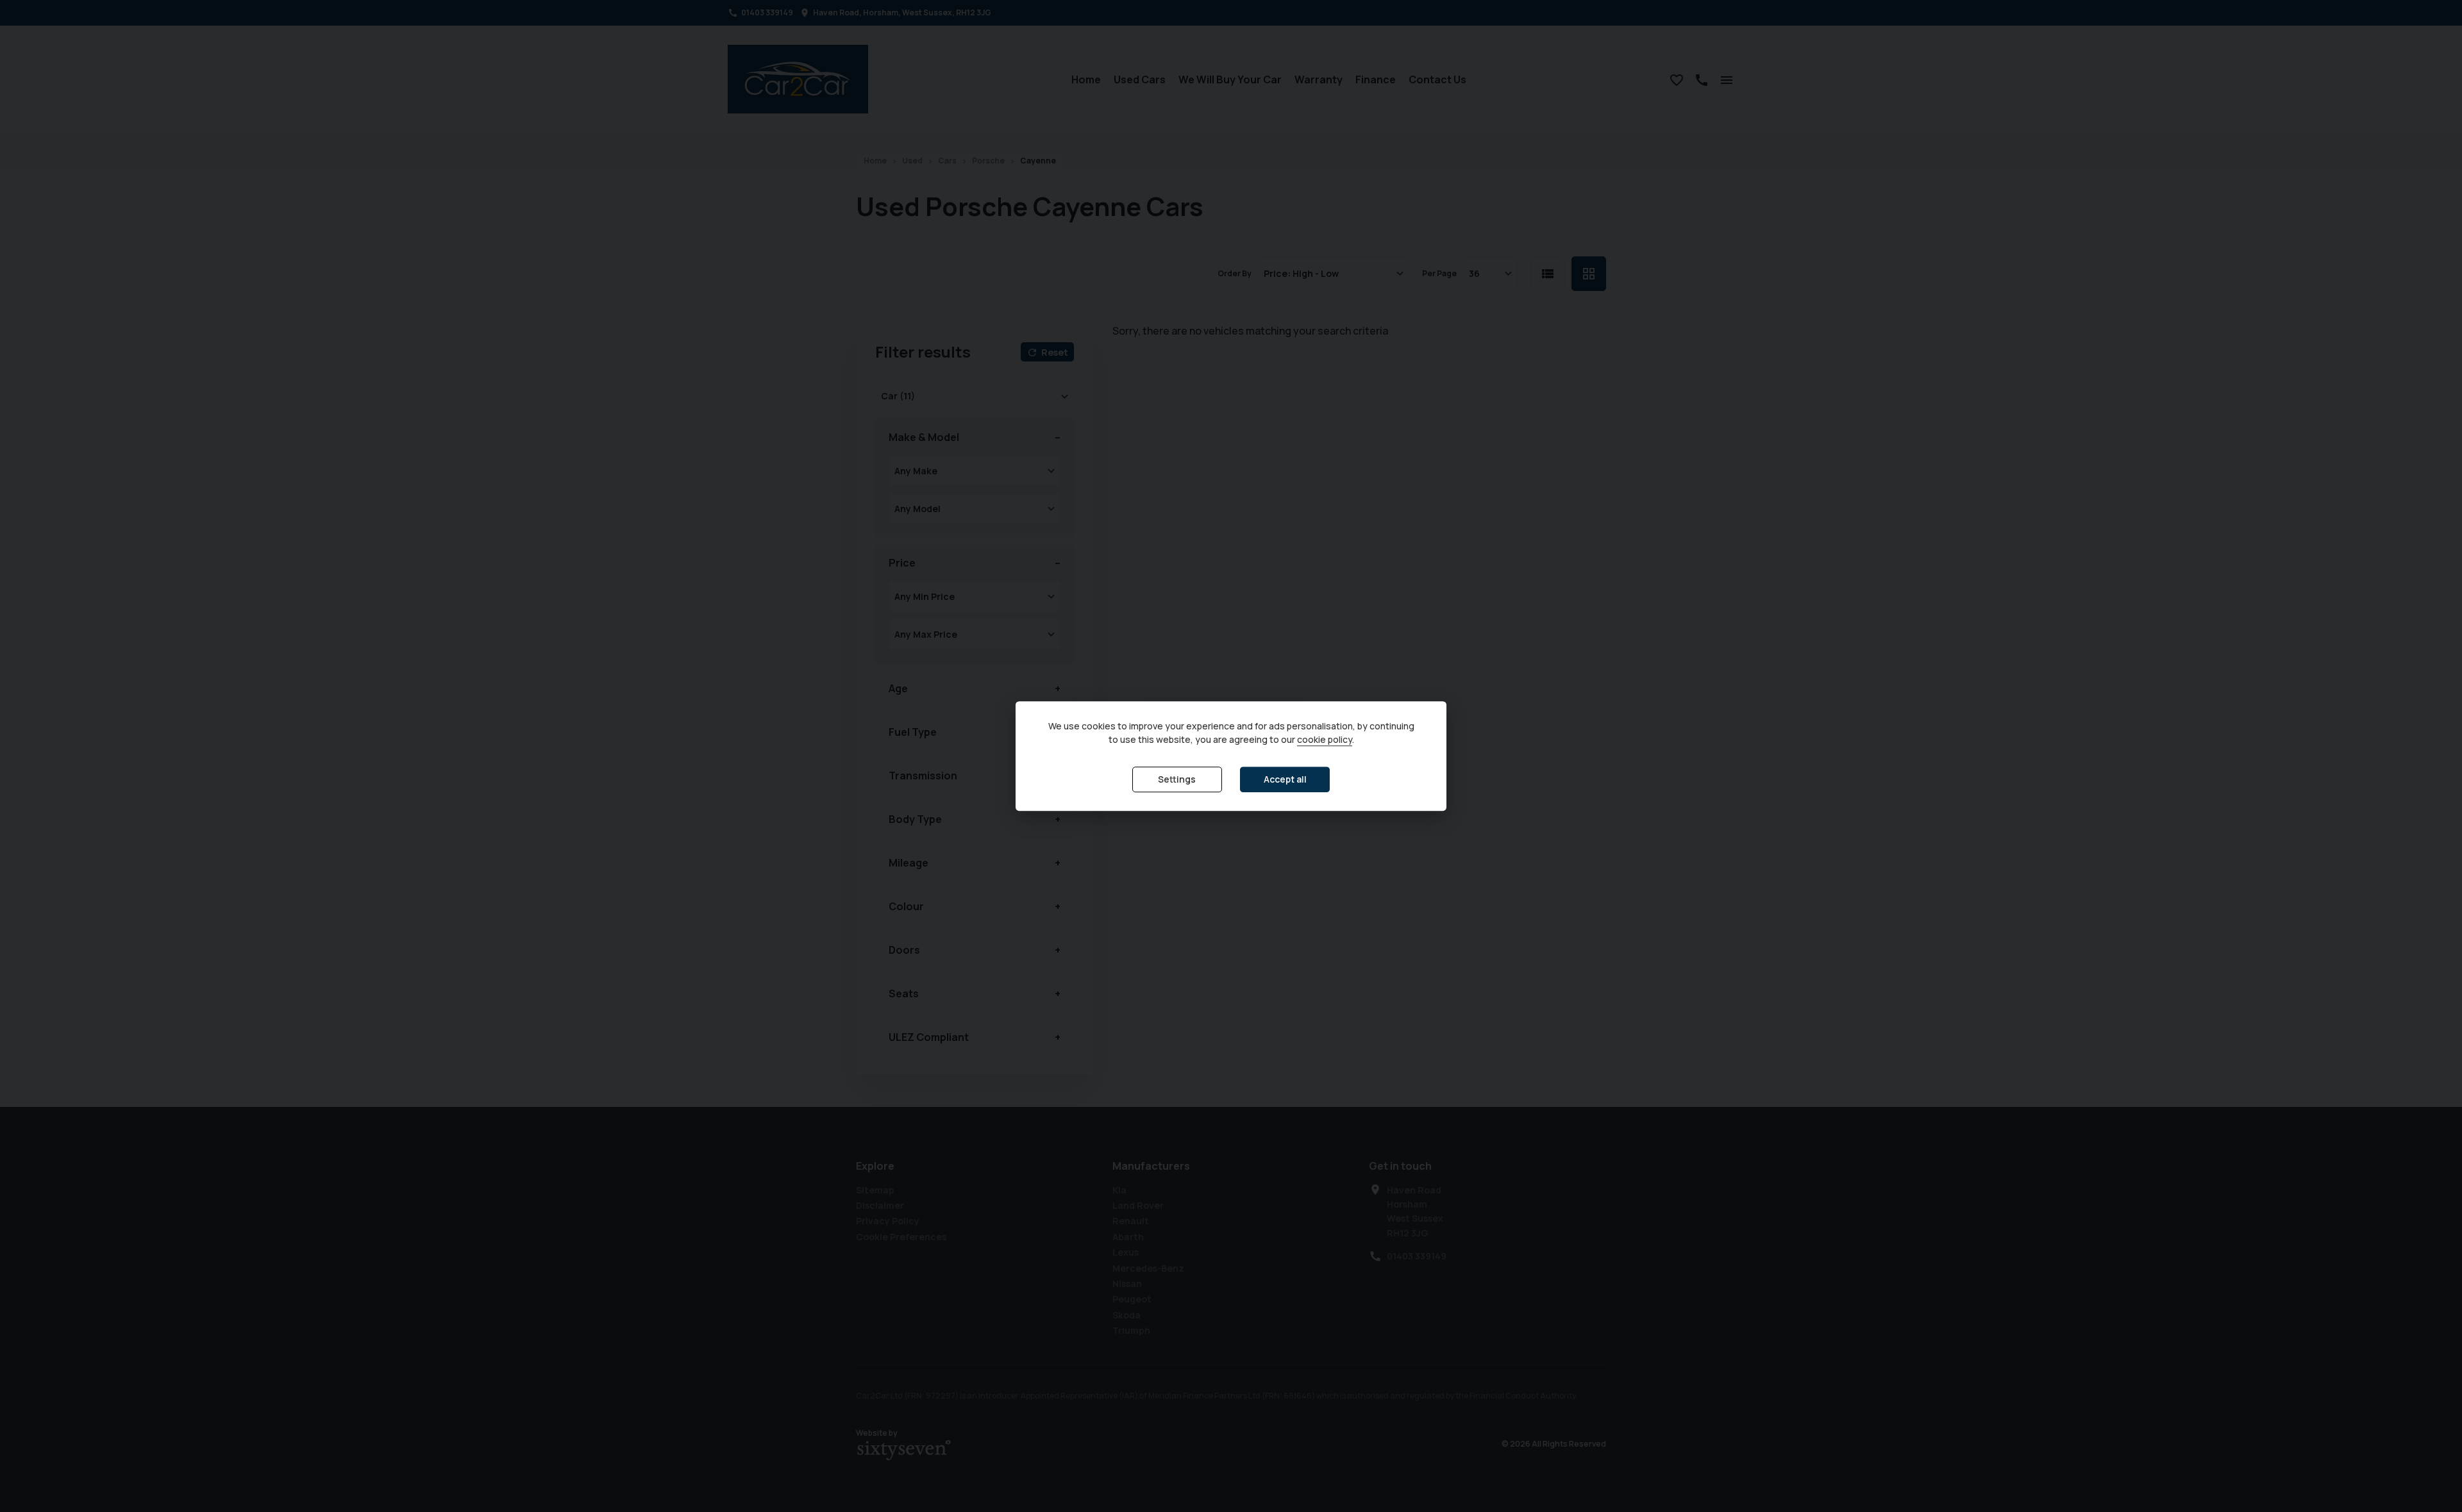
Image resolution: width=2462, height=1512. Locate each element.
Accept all (1285, 780)
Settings (1177, 780)
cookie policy (1325, 740)
